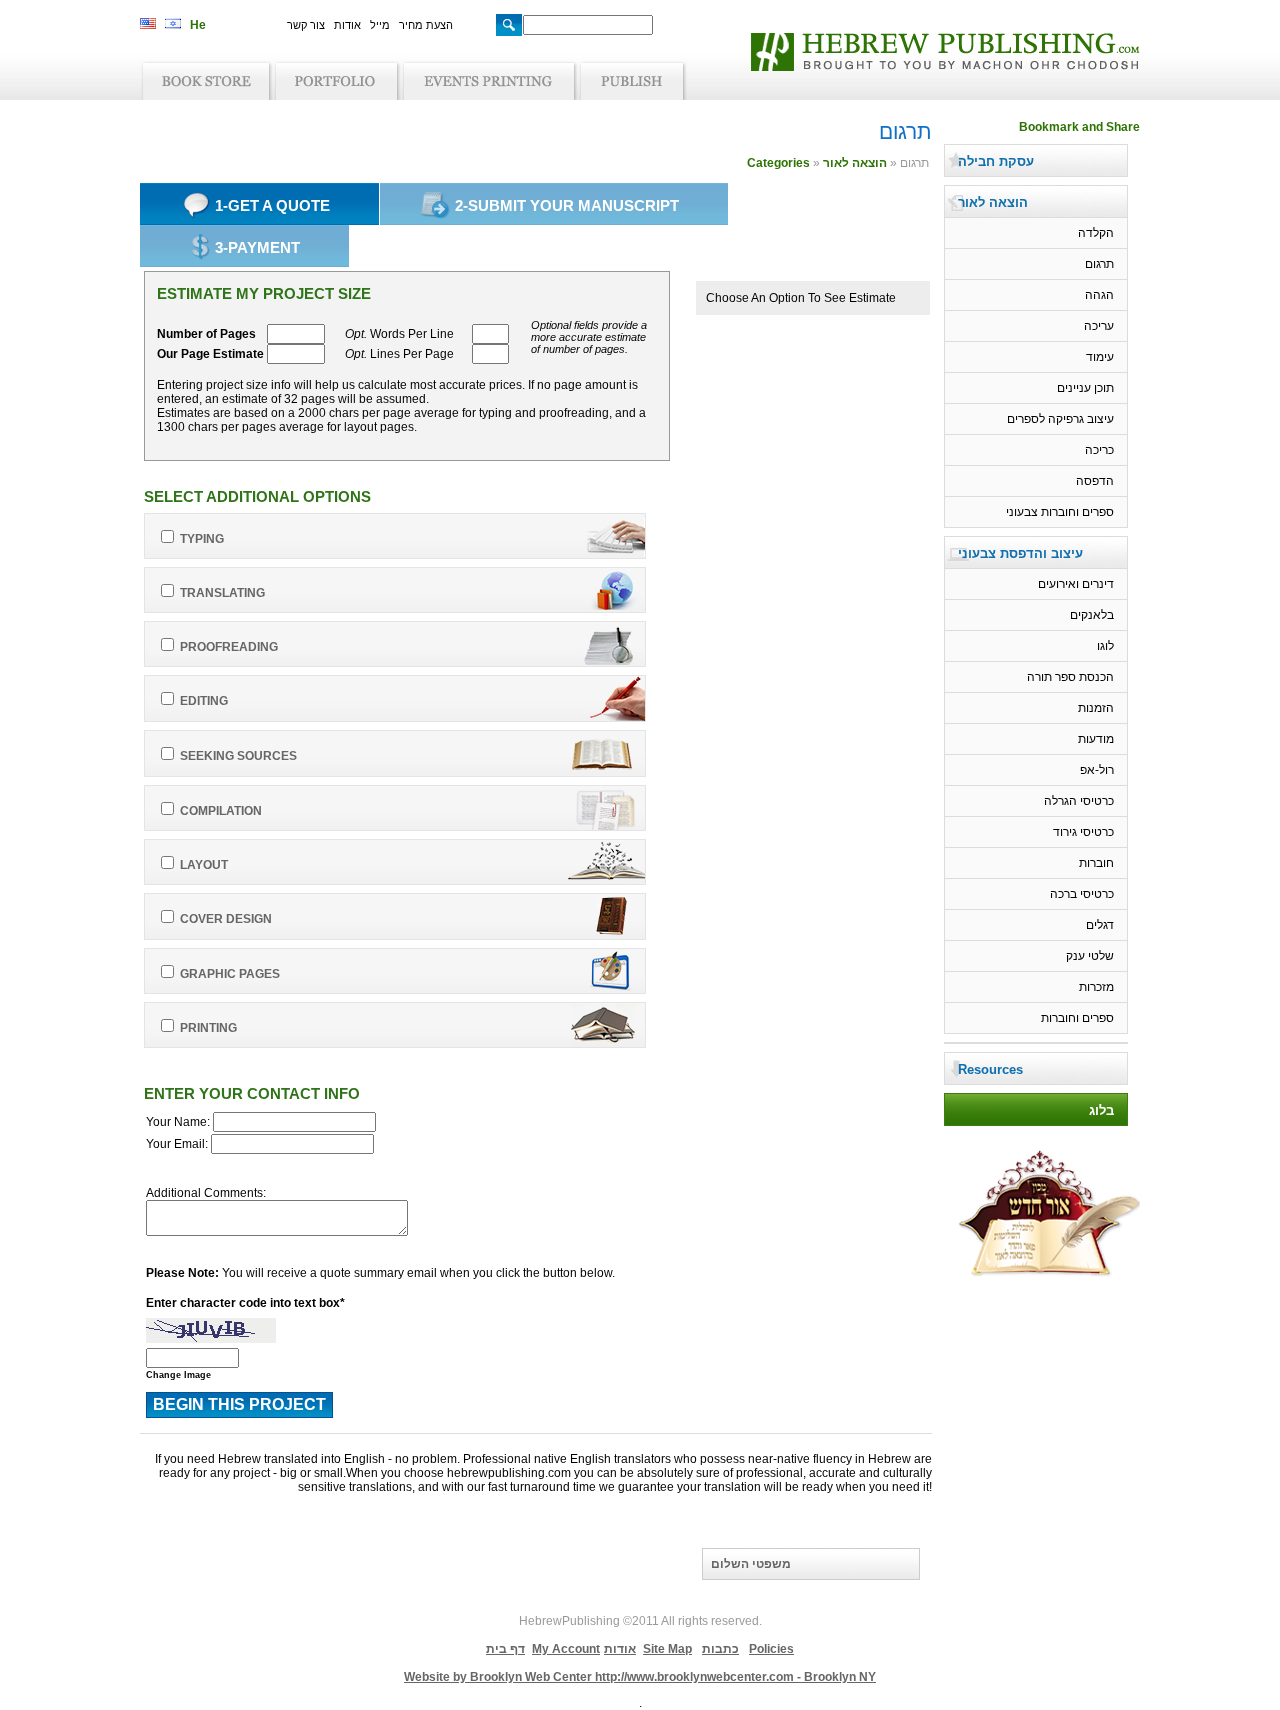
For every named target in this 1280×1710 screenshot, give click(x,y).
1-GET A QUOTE (272, 205)
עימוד (1100, 357)
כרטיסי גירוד (1083, 832)
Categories (778, 163)
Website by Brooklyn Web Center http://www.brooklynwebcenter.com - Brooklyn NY (640, 1677)
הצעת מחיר (426, 25)
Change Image (178, 1375)
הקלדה (1096, 233)
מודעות (1096, 739)
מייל (380, 25)
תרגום (1099, 264)
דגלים (1100, 925)
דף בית (505, 1649)
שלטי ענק (1090, 956)
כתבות (720, 1649)
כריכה (1099, 450)
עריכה (1099, 326)
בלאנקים (1092, 615)
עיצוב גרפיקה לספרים (1060, 419)
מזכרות (1096, 987)
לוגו (1105, 646)
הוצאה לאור (855, 163)
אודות (347, 25)
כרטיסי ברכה (1082, 894)
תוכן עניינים (1085, 388)
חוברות (1096, 863)
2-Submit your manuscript (567, 205)
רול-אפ (1097, 770)
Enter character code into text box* (245, 1303)
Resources (990, 1069)
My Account (566, 1649)
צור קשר (306, 25)
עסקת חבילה (996, 161)
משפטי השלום (751, 1564)
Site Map (667, 1649)
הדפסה (1095, 481)
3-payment (257, 247)
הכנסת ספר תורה (1070, 677)
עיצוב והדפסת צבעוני (1020, 553)
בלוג (1101, 1110)
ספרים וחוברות (1077, 1018)
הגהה (1099, 295)
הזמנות (1096, 708)
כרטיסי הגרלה (1079, 801)
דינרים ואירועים (1076, 584)
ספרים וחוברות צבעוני (1060, 512)
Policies (771, 1649)
